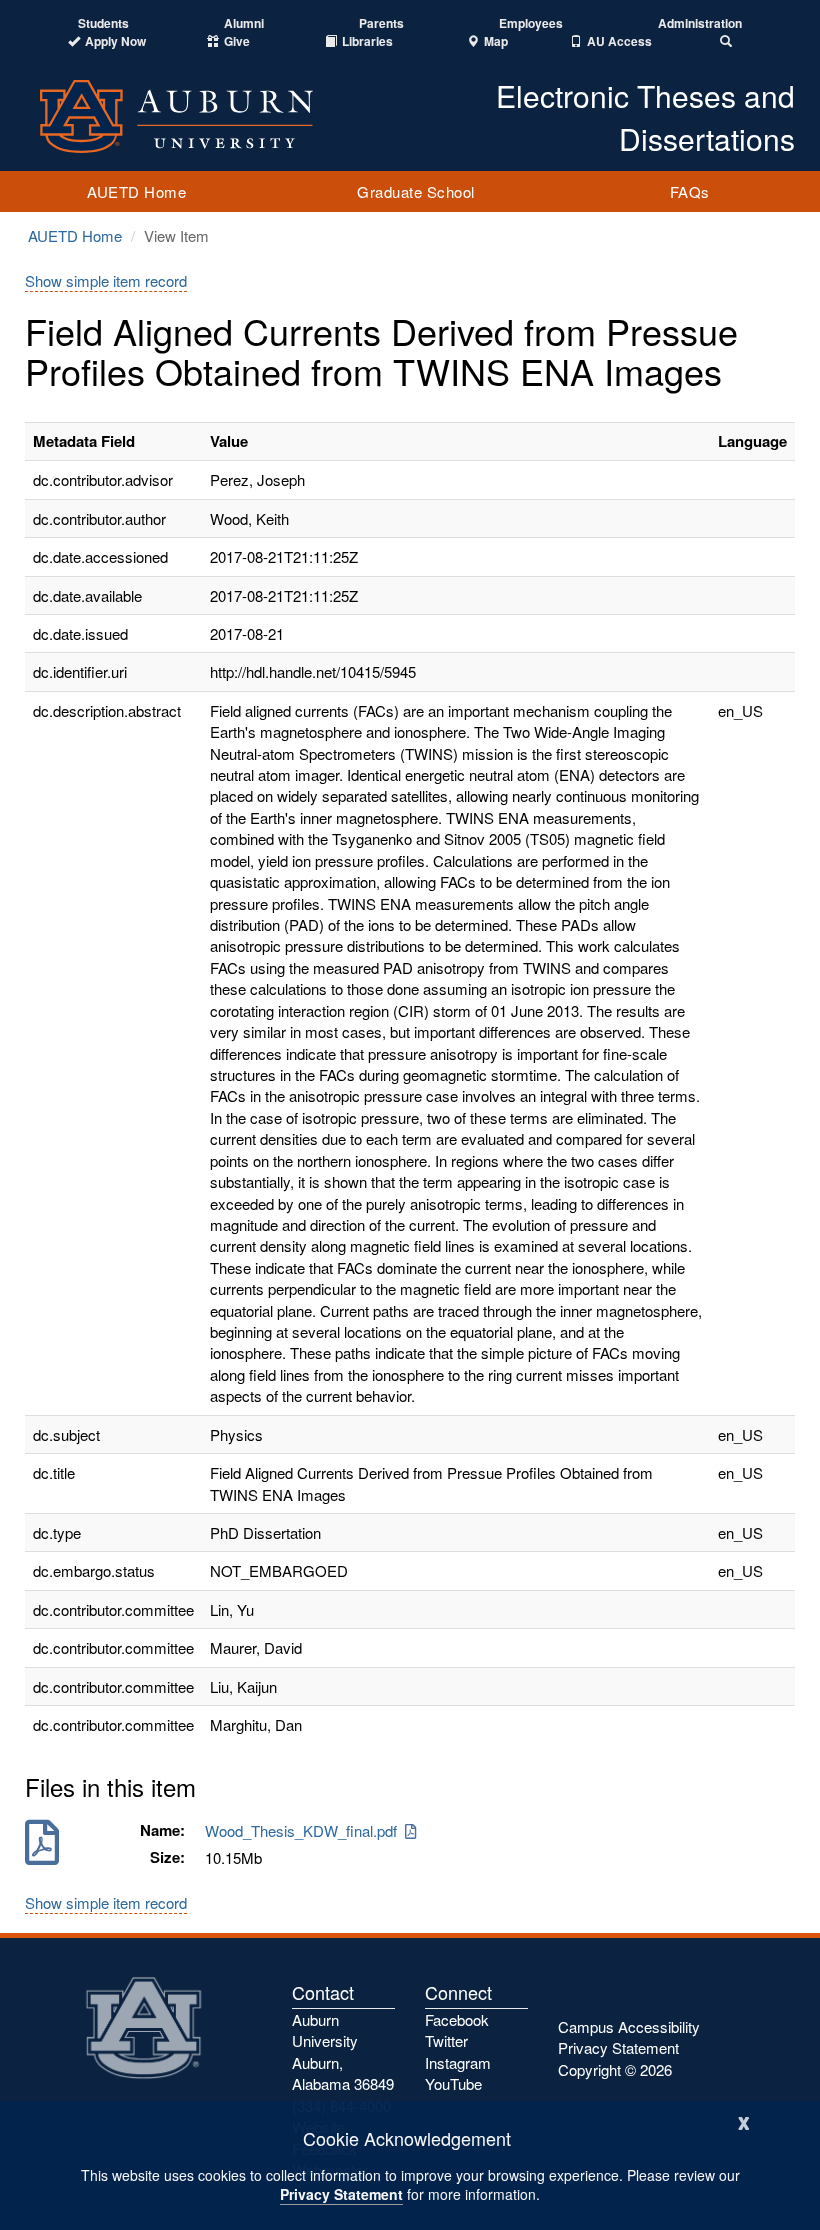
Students (103, 23)
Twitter (446, 2040)
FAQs (690, 191)
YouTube (453, 2083)
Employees (531, 23)
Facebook (457, 2019)
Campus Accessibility (629, 2026)
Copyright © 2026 (615, 2069)
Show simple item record (106, 280)
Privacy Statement (341, 2194)
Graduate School (416, 191)
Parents (381, 23)
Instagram (458, 2062)
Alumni (244, 23)
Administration (700, 23)
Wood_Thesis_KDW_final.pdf (305, 1830)
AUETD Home (136, 191)
